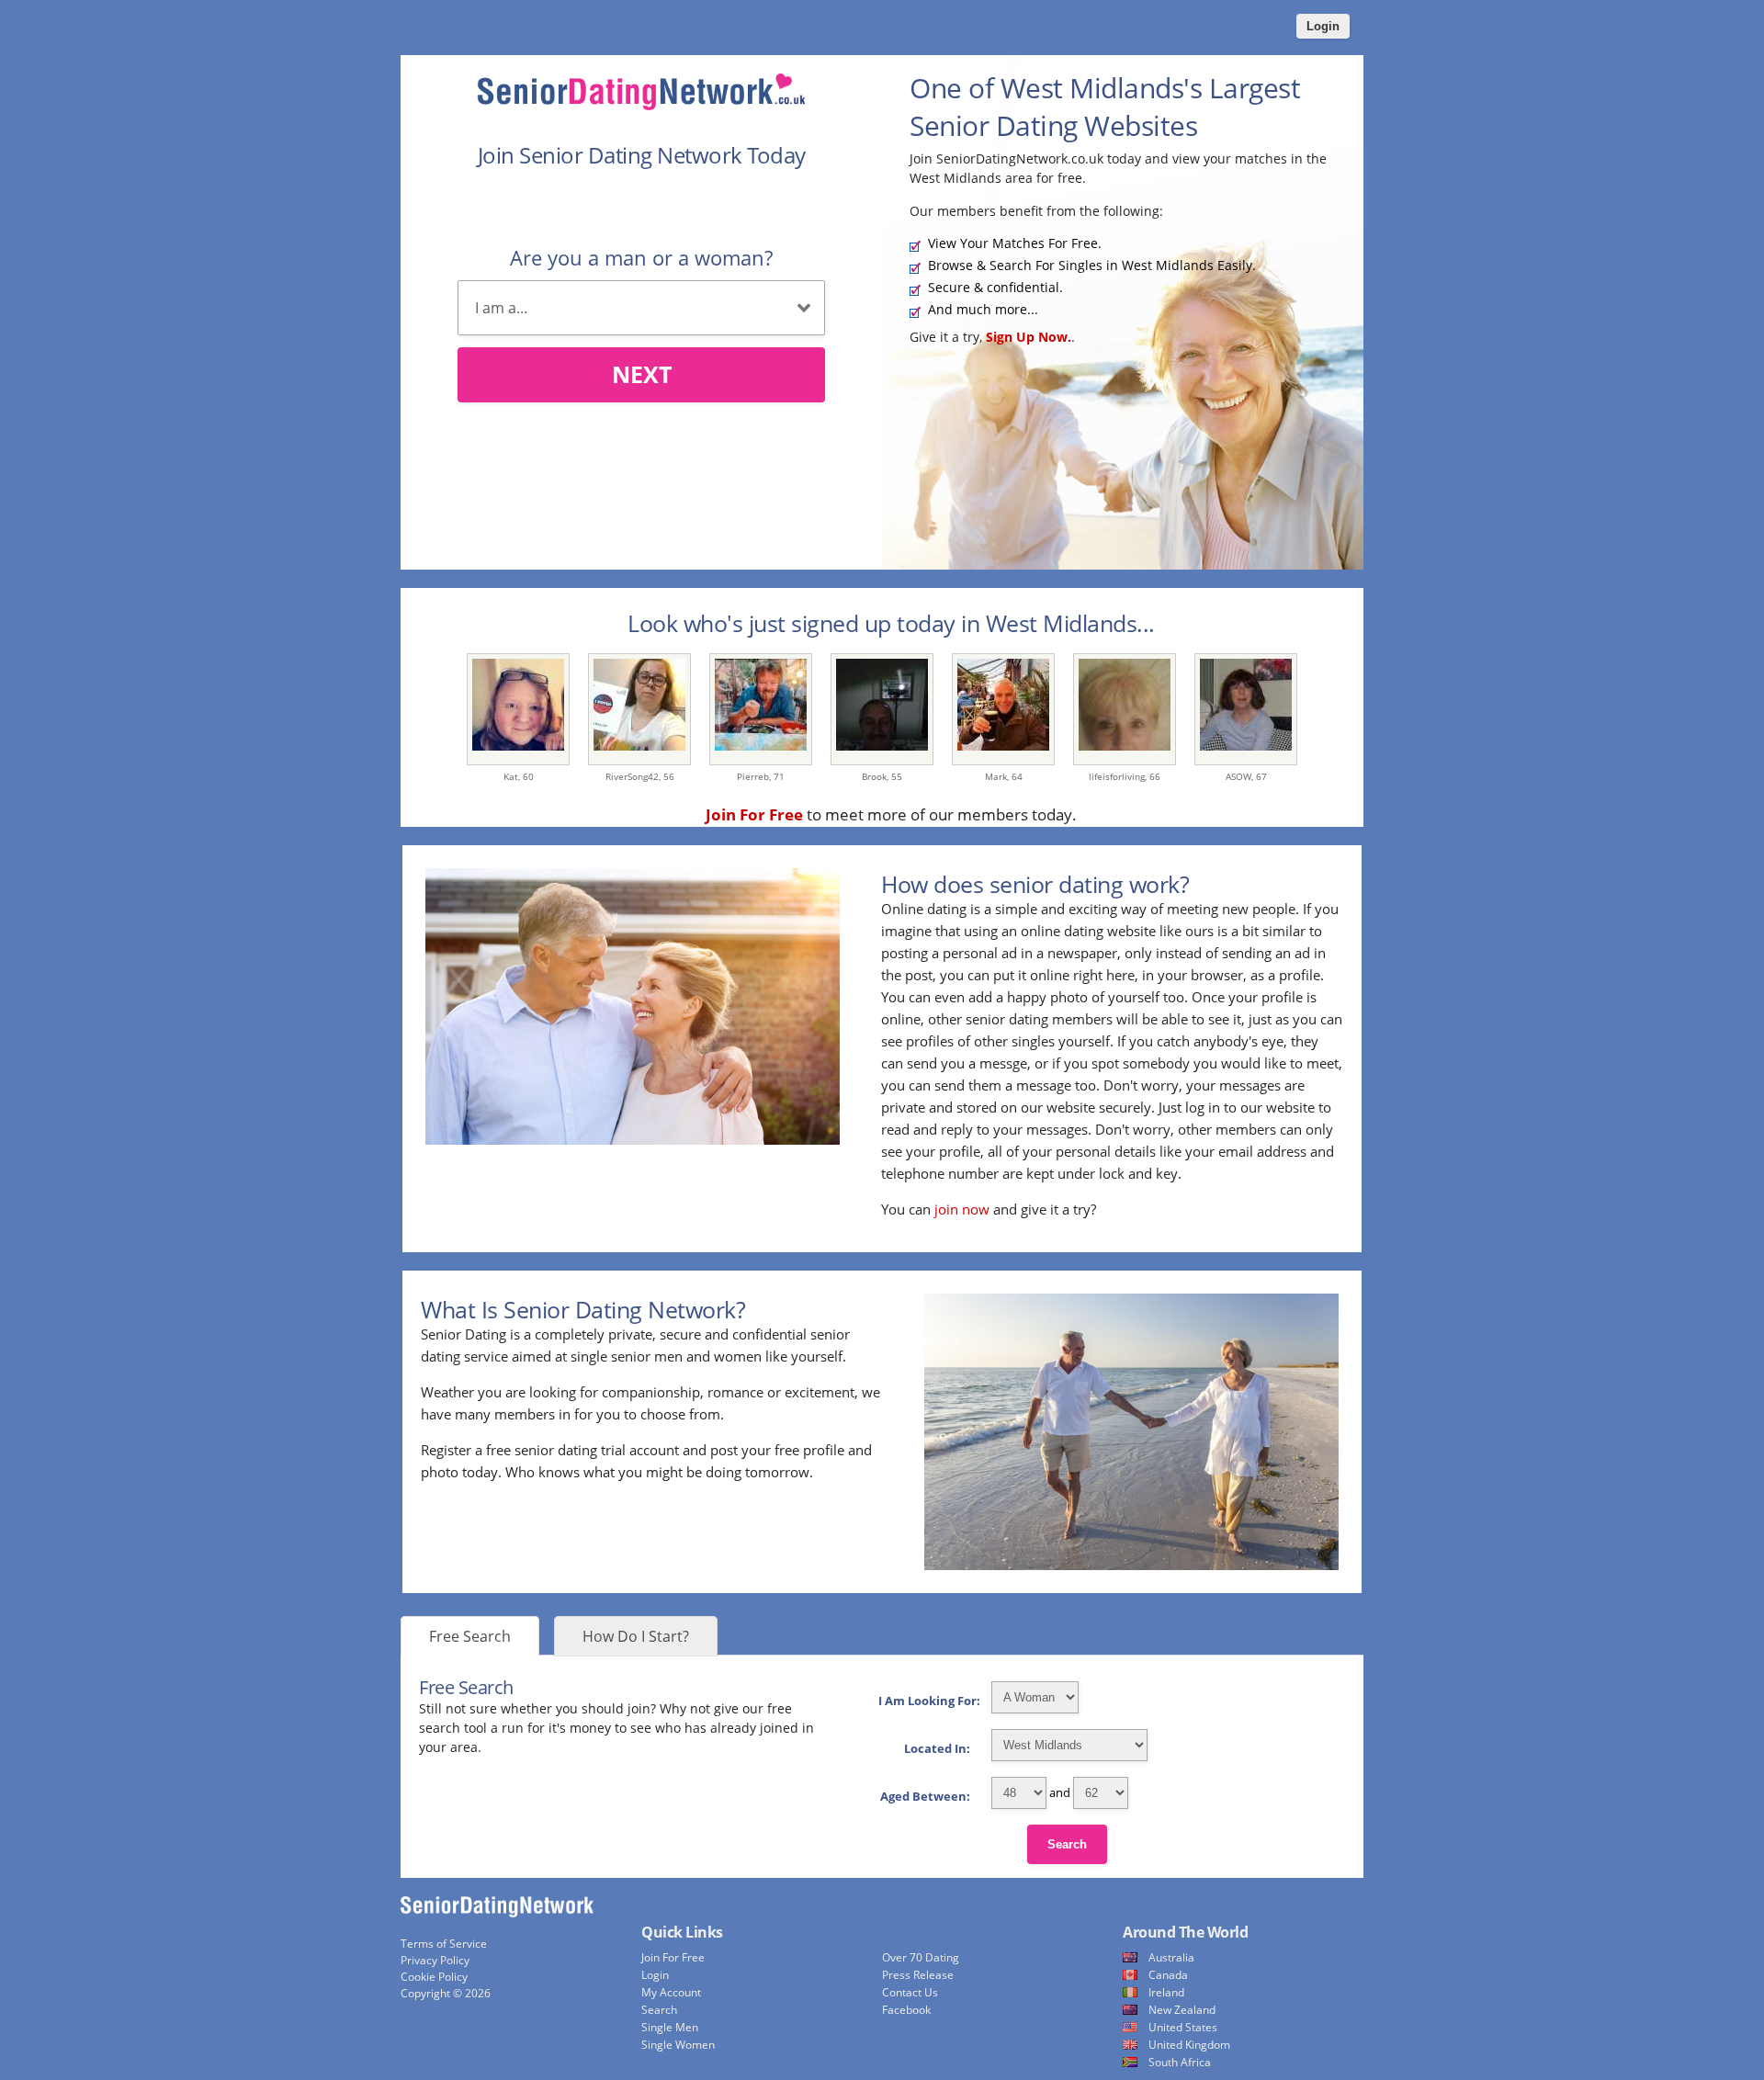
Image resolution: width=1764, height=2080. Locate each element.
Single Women (678, 2045)
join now (962, 1209)
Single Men (670, 2027)
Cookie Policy (434, 1977)
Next (642, 374)
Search (1067, 1844)
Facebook (906, 2010)
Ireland (1166, 1992)
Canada (1168, 1975)
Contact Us (910, 1992)
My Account (671, 1992)
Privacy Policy (435, 1960)
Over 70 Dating (921, 1957)
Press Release (918, 1975)
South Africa (1180, 2062)
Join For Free (673, 1957)
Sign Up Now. (1029, 337)
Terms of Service (444, 1944)
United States (1183, 2027)
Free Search (470, 1636)
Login (1323, 26)
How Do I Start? (636, 1636)
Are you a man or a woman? (641, 257)
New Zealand (1182, 2010)
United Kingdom (1189, 2045)
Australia (1171, 1957)
